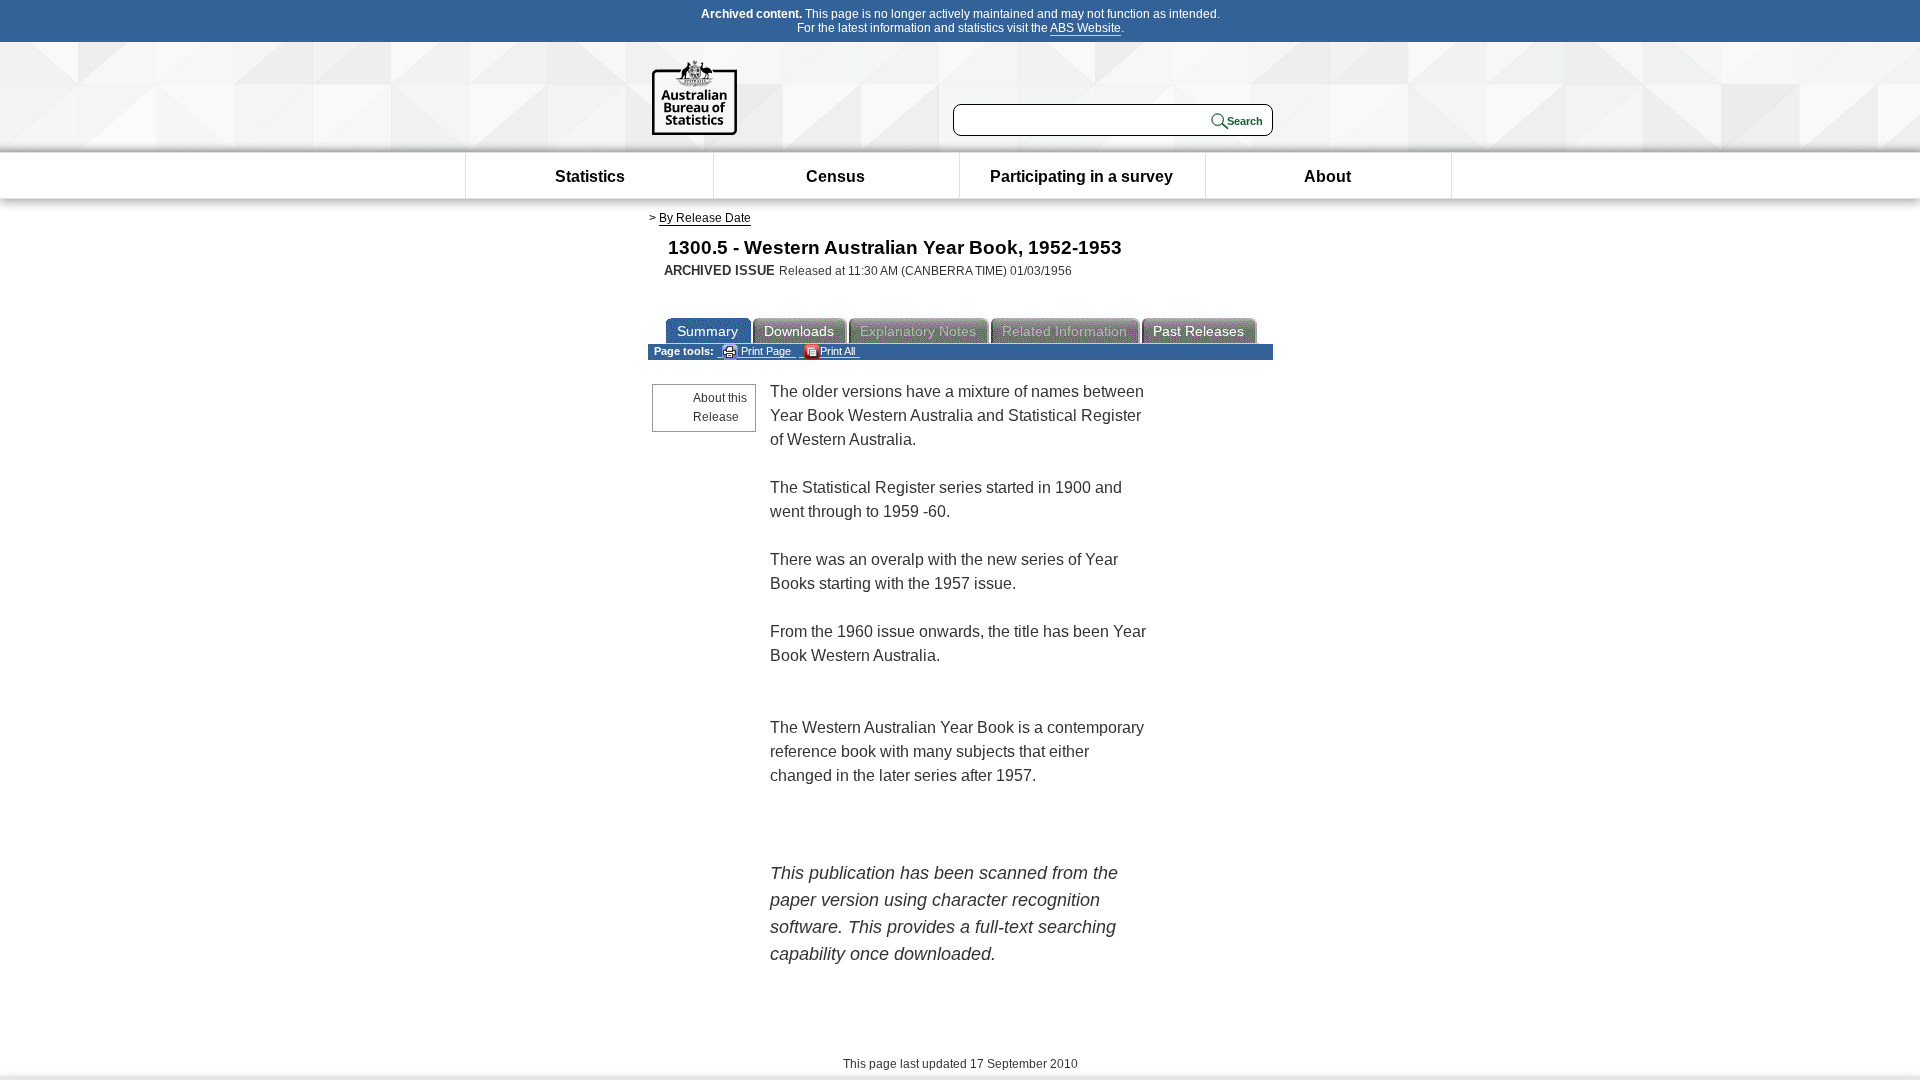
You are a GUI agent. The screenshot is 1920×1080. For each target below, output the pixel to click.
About (1327, 176)
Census (835, 176)
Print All (837, 351)
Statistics (590, 176)
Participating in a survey (1081, 176)
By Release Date (705, 218)
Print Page (764, 351)
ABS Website (1085, 28)
